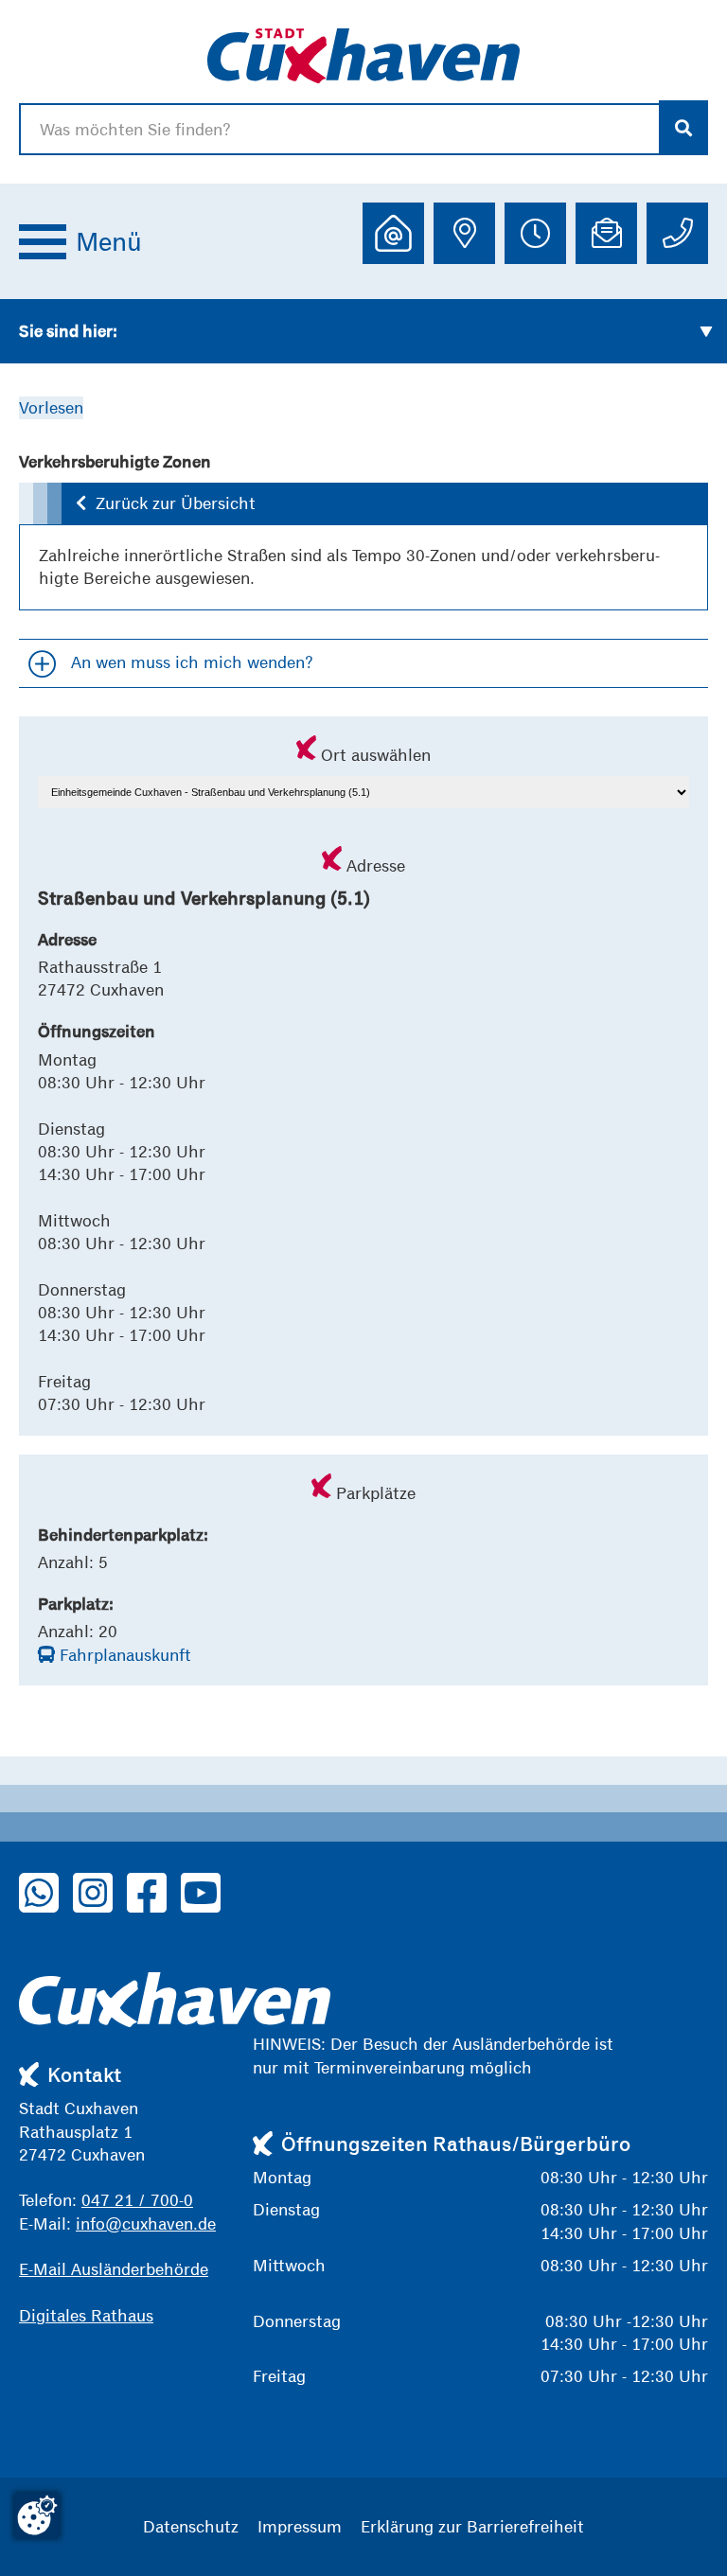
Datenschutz (191, 2526)
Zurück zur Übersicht (176, 503)
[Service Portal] (393, 233)
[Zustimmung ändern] (37, 2515)
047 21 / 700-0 (137, 2200)
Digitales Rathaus (86, 2315)
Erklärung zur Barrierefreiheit (472, 2526)
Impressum (300, 2526)
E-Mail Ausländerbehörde (114, 2269)
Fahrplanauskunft (123, 1655)
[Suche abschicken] (684, 128)
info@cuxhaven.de (146, 2223)
